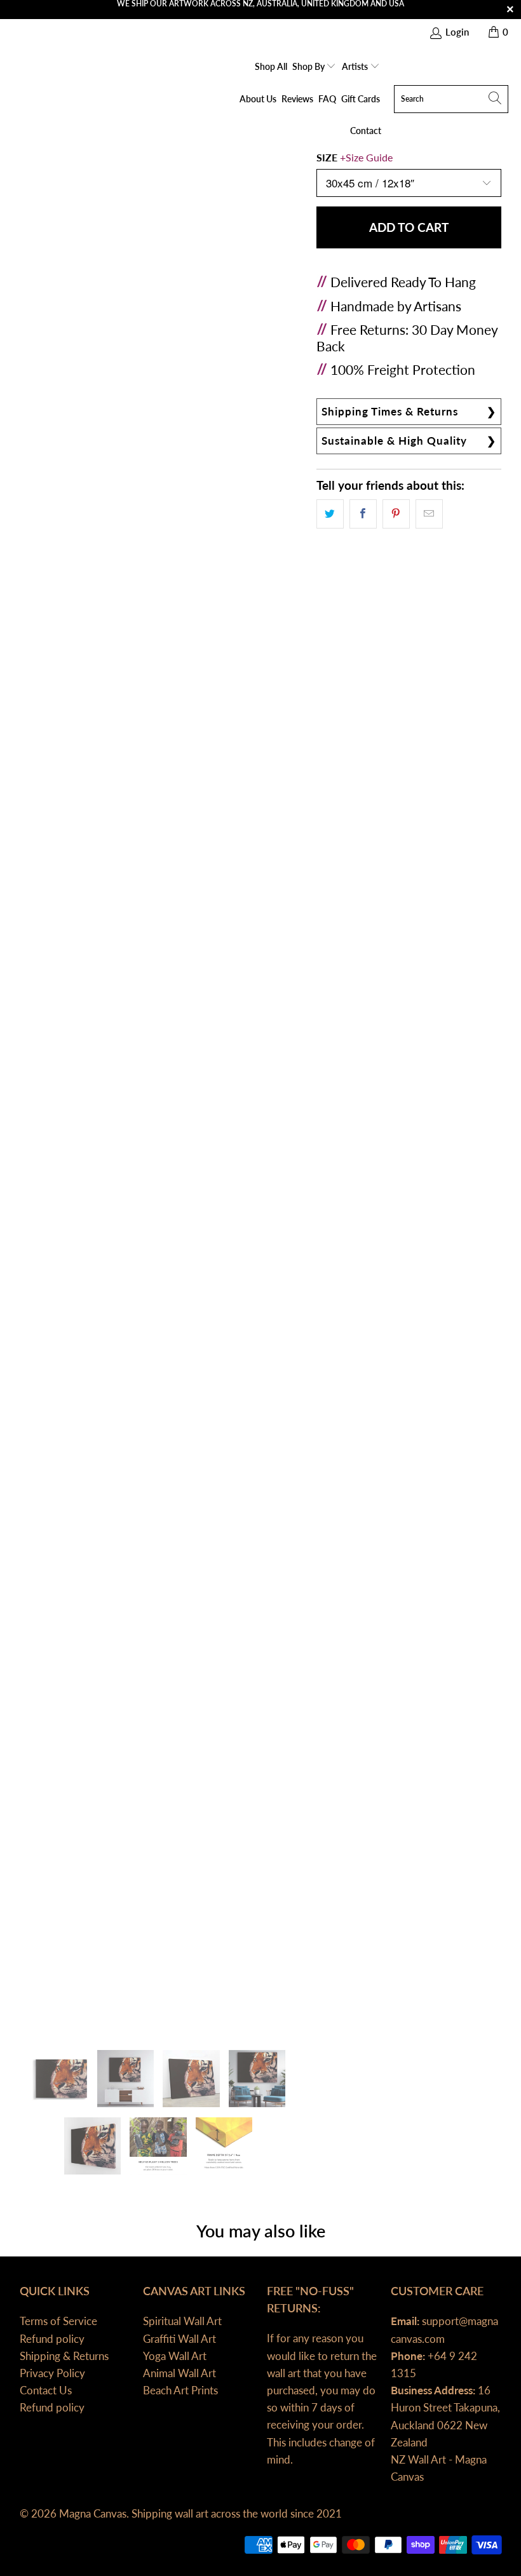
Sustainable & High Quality (394, 441)
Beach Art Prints (180, 2390)
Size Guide (369, 157)
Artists (356, 66)
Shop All (271, 66)
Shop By (309, 66)
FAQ (327, 99)
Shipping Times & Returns (390, 411)
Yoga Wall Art (175, 2356)
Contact (366, 131)
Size (355, 157)
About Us (258, 99)
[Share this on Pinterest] (396, 514)
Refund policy (52, 2339)
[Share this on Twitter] (330, 514)
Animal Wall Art (179, 2373)
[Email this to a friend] (429, 514)
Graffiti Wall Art (179, 2339)
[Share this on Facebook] (363, 514)
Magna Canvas (93, 2513)
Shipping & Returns (64, 2356)
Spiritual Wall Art (182, 2321)
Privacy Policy (52, 2373)
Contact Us (46, 2390)
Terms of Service (58, 2321)
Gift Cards (361, 99)
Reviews (297, 99)
